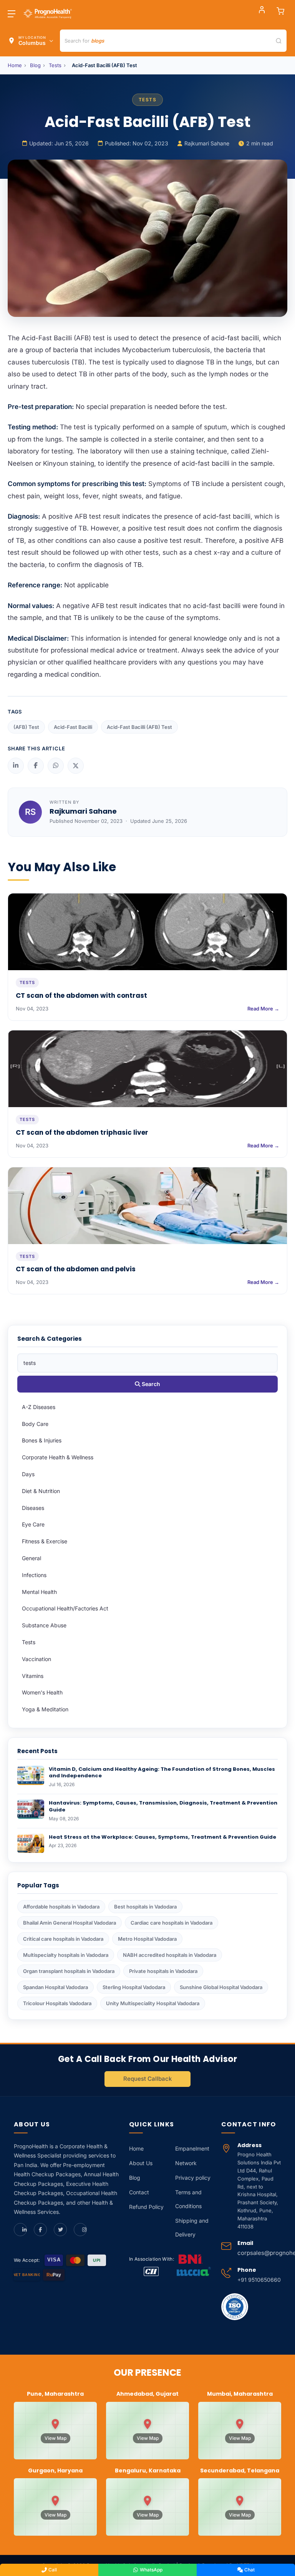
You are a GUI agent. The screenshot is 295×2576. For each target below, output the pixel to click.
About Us (141, 2163)
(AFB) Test (26, 727)
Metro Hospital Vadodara (147, 1939)
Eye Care (33, 1524)
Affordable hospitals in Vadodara (61, 1907)
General (31, 1558)
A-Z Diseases (39, 1407)
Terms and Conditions (188, 2199)
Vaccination (36, 1659)
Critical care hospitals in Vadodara (63, 1939)
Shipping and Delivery (192, 2227)
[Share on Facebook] (36, 766)
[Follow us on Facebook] (40, 2230)
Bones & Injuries (42, 1440)
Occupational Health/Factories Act (65, 1608)
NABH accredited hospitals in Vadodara (170, 1955)
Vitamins (33, 1676)
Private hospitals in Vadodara (163, 1971)
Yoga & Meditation (45, 1709)
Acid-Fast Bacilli (73, 727)
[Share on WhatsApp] (56, 766)
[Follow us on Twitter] (60, 2230)
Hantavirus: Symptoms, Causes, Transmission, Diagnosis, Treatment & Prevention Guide (163, 1806)
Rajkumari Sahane (207, 143)
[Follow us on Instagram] (80, 2230)
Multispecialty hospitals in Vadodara (66, 1955)
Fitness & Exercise (45, 1541)
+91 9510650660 (259, 2280)
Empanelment (192, 2148)
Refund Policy (146, 2207)
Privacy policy (193, 2178)
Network (186, 2163)
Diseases (33, 1508)
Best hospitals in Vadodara (145, 1907)
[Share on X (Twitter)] (76, 766)
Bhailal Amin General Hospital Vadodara (70, 1923)
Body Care (35, 1424)
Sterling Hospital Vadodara (134, 1987)
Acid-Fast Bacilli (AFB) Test (139, 727)
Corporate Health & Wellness (58, 1457)
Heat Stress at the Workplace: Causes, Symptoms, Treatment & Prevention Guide (162, 1837)
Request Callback (147, 2079)
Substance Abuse (44, 1625)
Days (28, 1474)
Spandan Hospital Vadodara (56, 1987)
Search (150, 1384)
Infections (34, 1575)
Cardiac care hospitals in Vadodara (172, 1923)
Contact (139, 2192)
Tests (55, 65)
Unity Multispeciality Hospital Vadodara (153, 2003)
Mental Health (39, 1592)
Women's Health (42, 1692)
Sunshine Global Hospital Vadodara (221, 1987)
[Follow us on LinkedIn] (20, 2230)
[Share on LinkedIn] (16, 766)
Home (15, 65)
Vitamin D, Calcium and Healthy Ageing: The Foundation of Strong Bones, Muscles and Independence (162, 1773)
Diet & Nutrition (41, 1491)
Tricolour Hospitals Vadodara (57, 2003)
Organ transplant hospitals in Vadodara (69, 1971)
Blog (35, 65)
